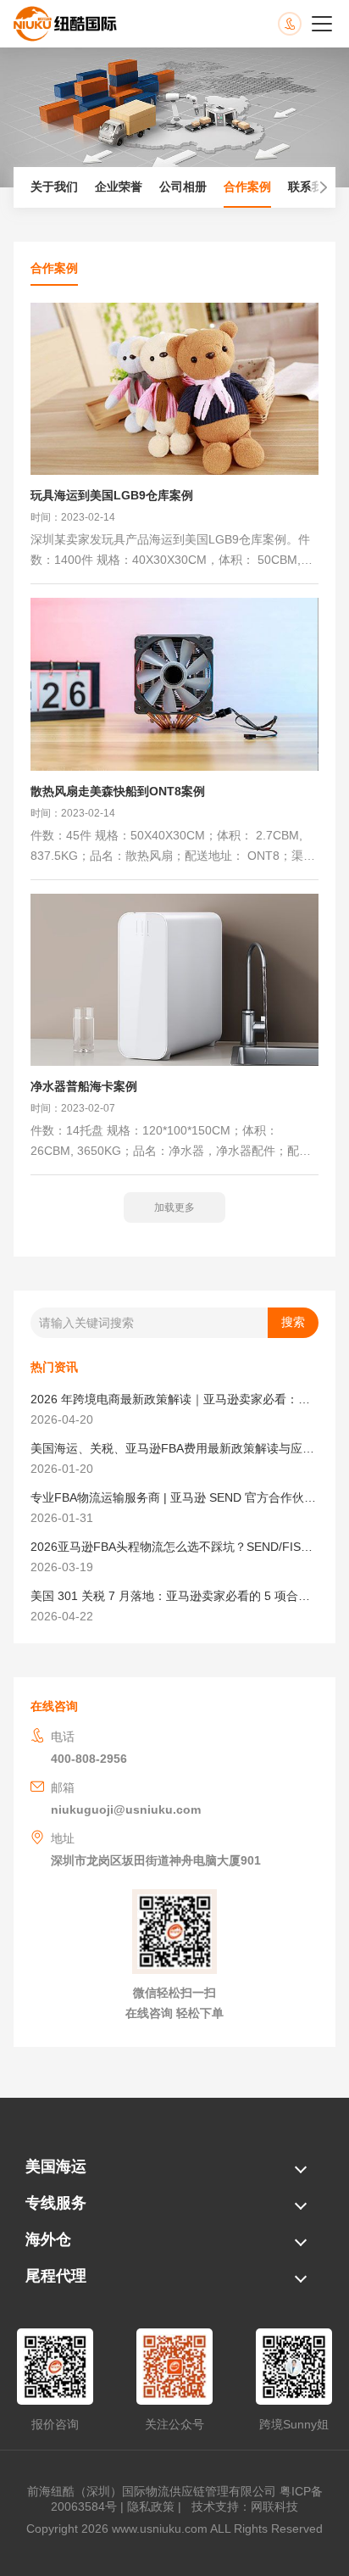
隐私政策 (151, 2506)
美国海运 (56, 2166)
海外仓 (48, 2239)
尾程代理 (56, 2276)
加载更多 (174, 1207)
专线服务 (56, 2203)
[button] (319, 187)
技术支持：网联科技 (241, 2506)
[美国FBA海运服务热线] (307, 24)
